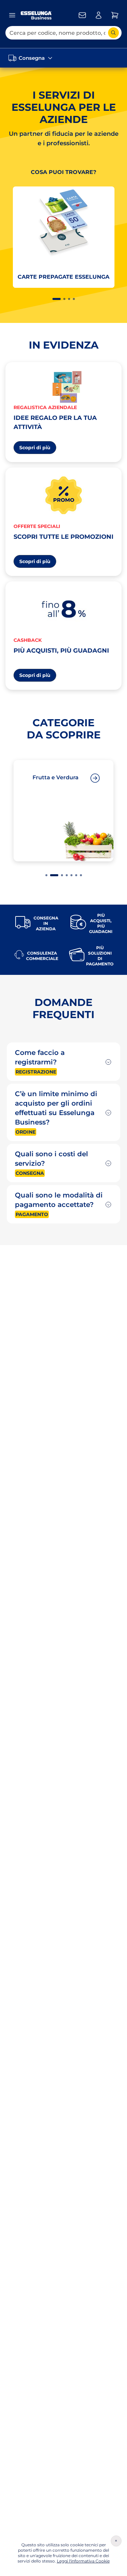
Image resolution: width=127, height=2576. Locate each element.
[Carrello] (115, 15)
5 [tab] (71, 875)
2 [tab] (64, 299)
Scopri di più (38, 449)
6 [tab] (76, 875)
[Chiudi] (116, 2541)
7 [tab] (81, 875)
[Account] (99, 15)
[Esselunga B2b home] (36, 15)
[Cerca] (113, 33)
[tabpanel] (63, 240)
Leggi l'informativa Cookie (83, 2561)
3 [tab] (69, 299)
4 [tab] (74, 299)
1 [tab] (57, 299)
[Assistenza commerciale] (82, 15)
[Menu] (12, 15)
